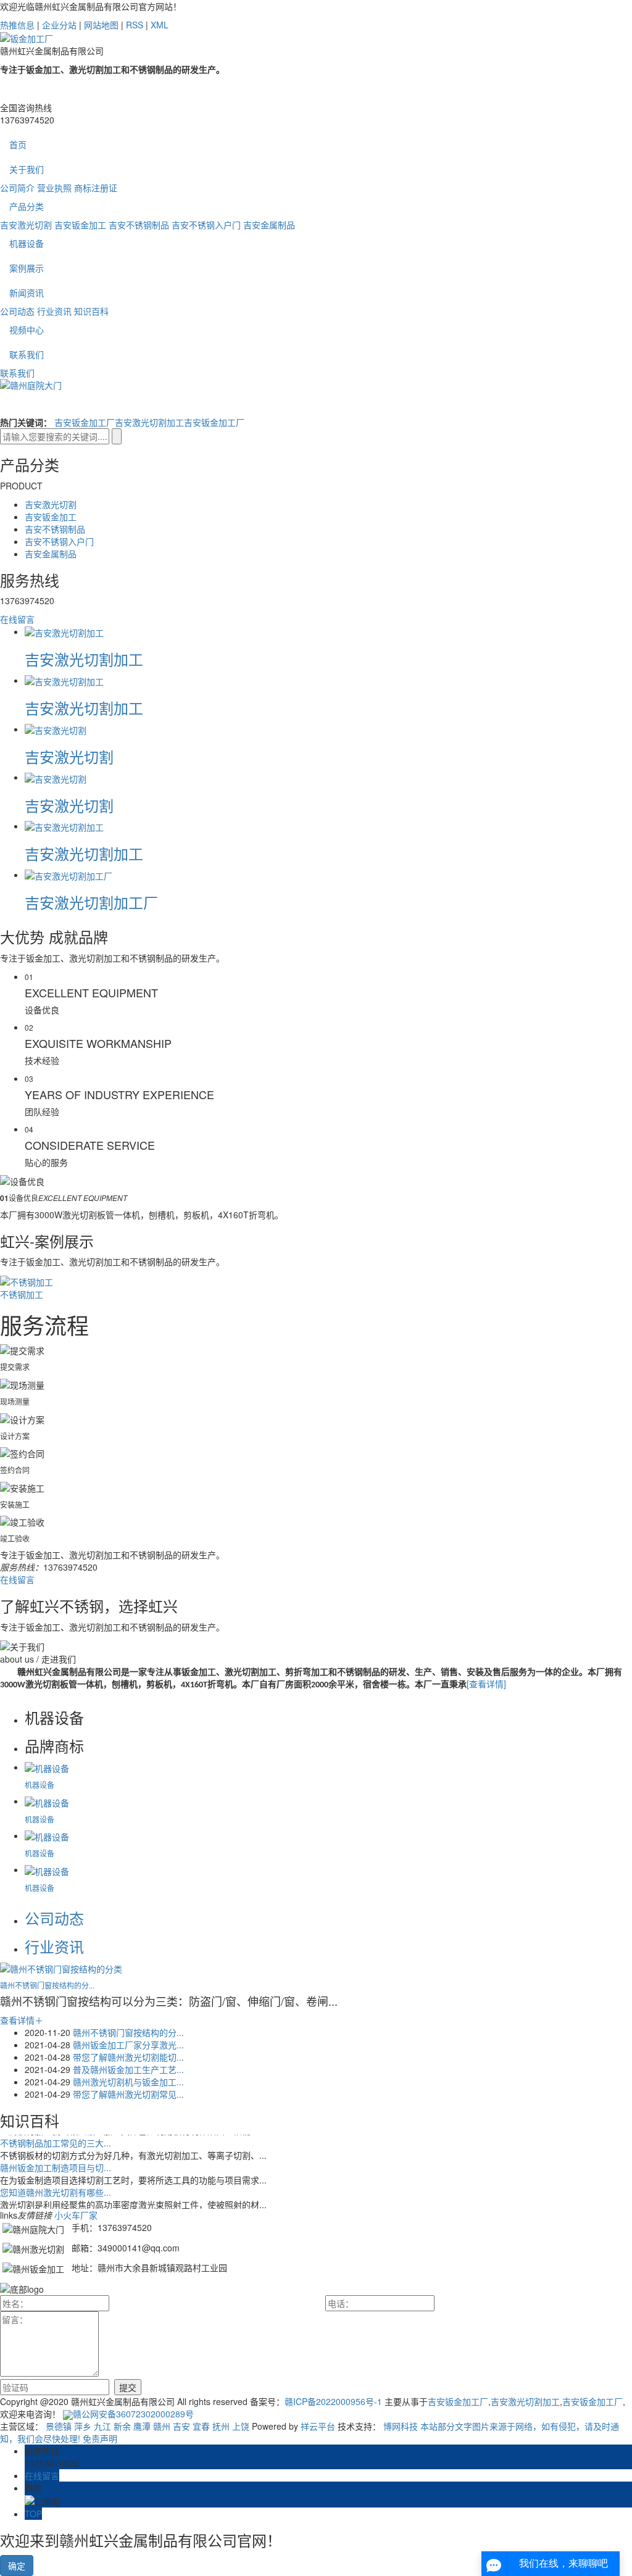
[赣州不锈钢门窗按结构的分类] (61, 1967)
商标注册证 (96, 188)
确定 (17, 2566)
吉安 (181, 2426)
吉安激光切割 (26, 225)
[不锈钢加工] (27, 1280)
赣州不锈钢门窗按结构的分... (47, 1985)
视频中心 (27, 330)
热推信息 (17, 25)
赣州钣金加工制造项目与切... (56, 2166)
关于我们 (27, 169)
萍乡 (83, 2426)
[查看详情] (486, 1684)
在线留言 (17, 619)
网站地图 (101, 25)
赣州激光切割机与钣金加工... (128, 2082)
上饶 (241, 2426)
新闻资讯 (27, 293)
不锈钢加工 (22, 1294)
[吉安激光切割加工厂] (69, 875)
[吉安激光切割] (56, 729)
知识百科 (91, 311)
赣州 (162, 2426)
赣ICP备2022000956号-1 (333, 2401)
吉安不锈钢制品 (139, 225)
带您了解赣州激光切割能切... (128, 2057)
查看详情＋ (22, 2020)
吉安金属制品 (269, 225)
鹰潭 (142, 2426)
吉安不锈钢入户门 (206, 225)
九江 (102, 2426)
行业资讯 (54, 311)
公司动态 (17, 311)
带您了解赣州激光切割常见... (128, 2094)
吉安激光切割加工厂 (91, 902)
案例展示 (27, 268)
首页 (18, 144)
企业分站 (59, 25)
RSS (135, 25)
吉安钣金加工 (80, 225)
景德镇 (59, 2426)
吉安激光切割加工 (149, 422)
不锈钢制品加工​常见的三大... (56, 2141)
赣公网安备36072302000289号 (133, 2414)
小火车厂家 (76, 2215)
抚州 (221, 2426)
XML (160, 25)
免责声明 (100, 2438)
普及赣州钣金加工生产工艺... (128, 2069)
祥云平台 (318, 2426)
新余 (122, 2426)
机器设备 (27, 243)
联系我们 (27, 354)
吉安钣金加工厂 (85, 422)
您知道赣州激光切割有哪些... (56, 2190)
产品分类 (27, 206)
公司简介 (17, 188)
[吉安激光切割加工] (64, 631)
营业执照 (54, 188)
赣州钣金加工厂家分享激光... (128, 2045)
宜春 (201, 2426)
